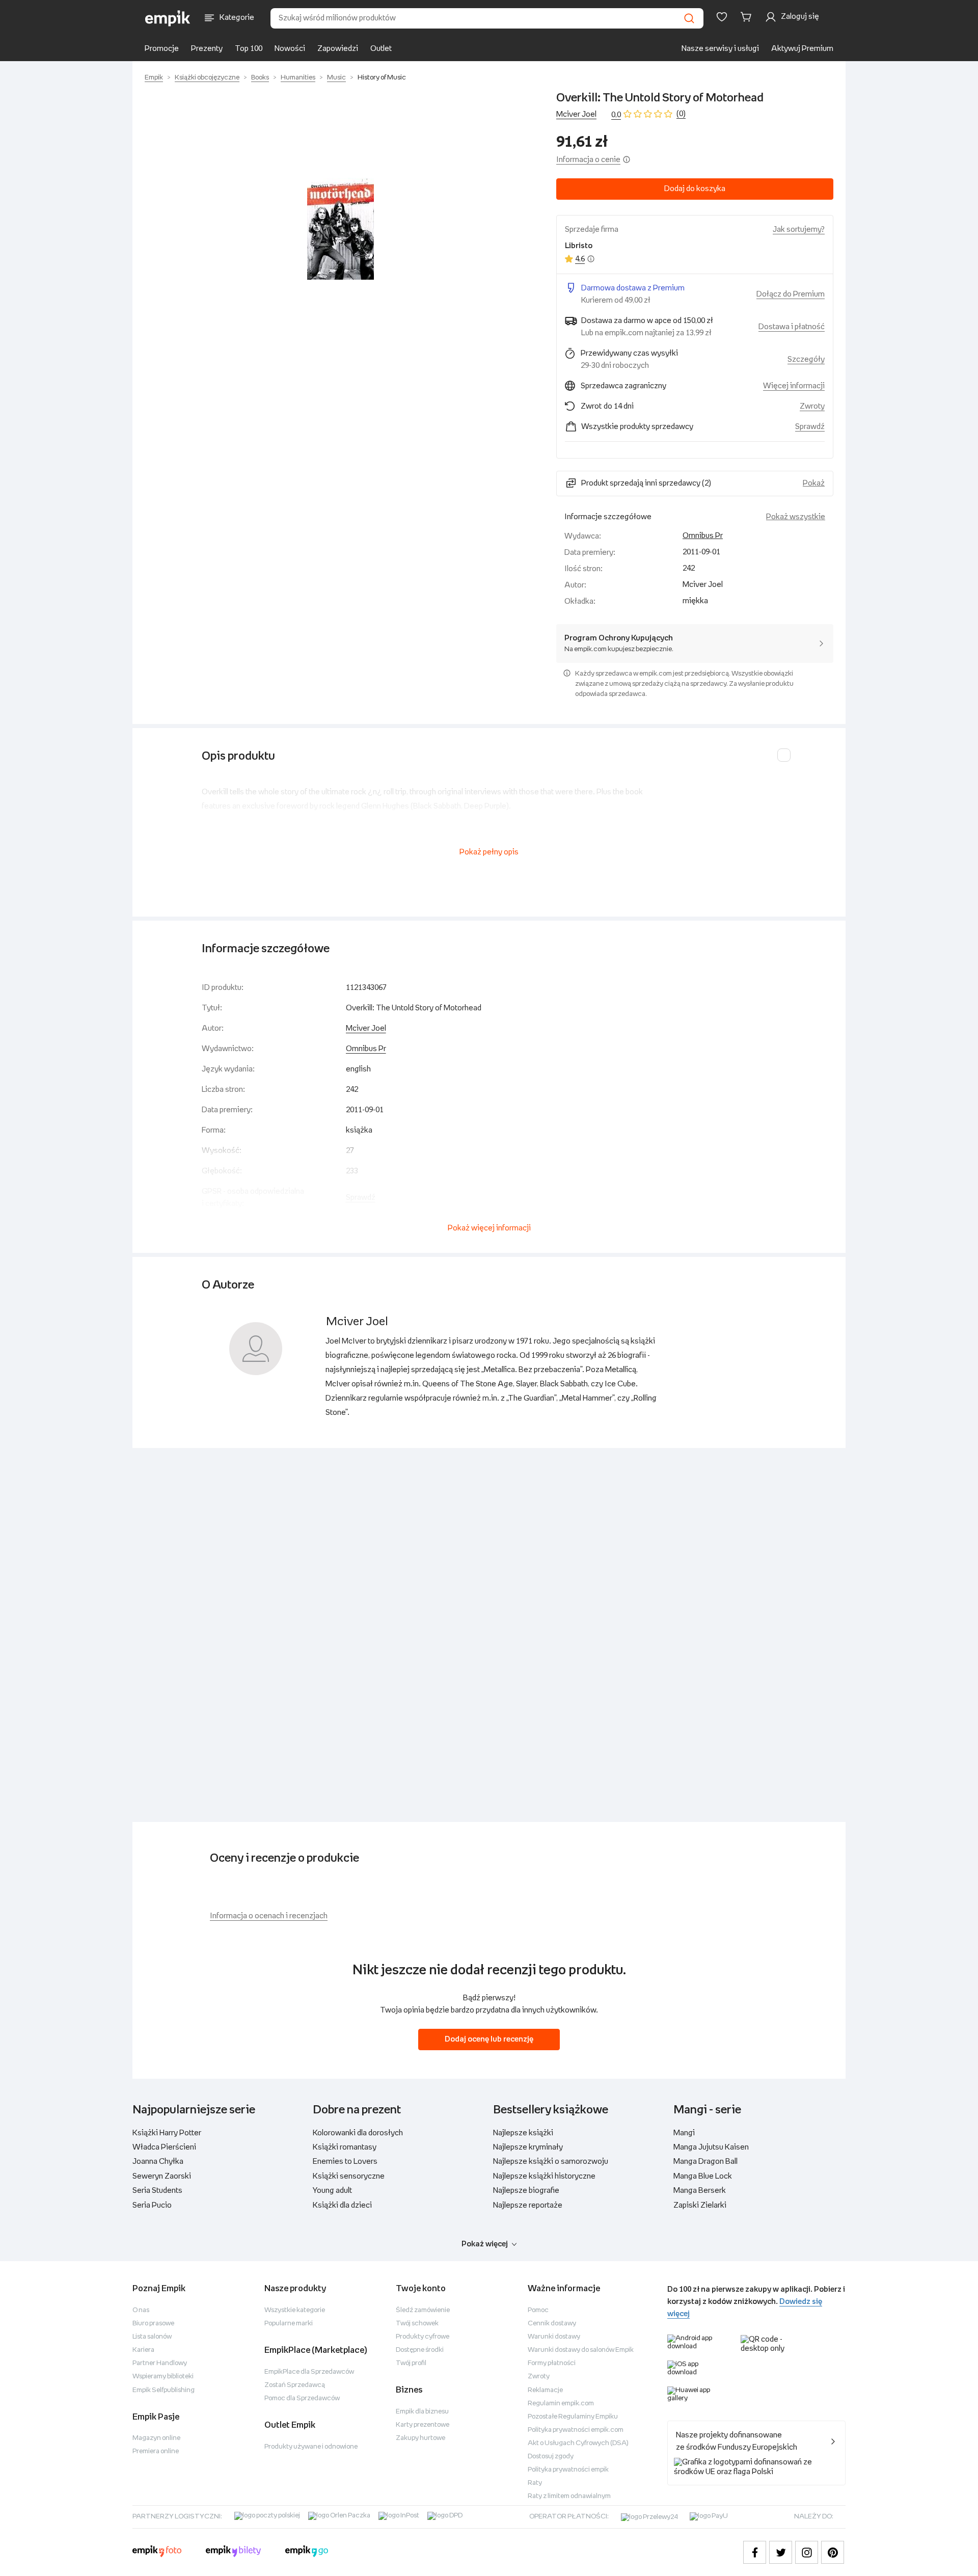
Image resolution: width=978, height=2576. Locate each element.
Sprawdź (810, 427)
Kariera (143, 2350)
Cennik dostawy (552, 2324)
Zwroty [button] (812, 406)
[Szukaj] (689, 18)
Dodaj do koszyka (695, 189)
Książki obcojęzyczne (207, 78)
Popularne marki (289, 2324)
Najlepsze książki (523, 2133)
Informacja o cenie (588, 160)
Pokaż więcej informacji (489, 1228)
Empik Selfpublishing (164, 2390)
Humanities (298, 78)
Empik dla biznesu (422, 2412)
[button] (340, 229)
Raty (535, 2483)
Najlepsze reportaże (528, 2205)
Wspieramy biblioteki (163, 2377)
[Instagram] (807, 2552)
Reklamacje (545, 2390)
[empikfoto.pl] (157, 2553)
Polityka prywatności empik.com (576, 2430)
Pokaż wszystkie (796, 517)
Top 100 (249, 49)
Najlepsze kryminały (528, 2147)
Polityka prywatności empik (568, 2470)
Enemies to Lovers (345, 2162)
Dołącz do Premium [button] (791, 294)
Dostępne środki (420, 2350)
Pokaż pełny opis (489, 852)
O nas (141, 2310)
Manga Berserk (700, 2191)
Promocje (162, 49)
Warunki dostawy (554, 2337)
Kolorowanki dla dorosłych (358, 2133)
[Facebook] (755, 2552)
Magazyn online (156, 2438)
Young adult (332, 2191)
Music (336, 78)
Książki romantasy (345, 2147)
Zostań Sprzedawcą (295, 2385)
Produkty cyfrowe (423, 2337)
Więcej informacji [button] (794, 386)
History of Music (382, 78)
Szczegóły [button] (806, 359)
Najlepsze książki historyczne (544, 2176)
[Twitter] (781, 2552)
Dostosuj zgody (551, 2457)
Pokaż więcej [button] (485, 2244)
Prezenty (207, 49)
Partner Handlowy (160, 2363)
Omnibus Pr (703, 536)
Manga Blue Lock (703, 2176)
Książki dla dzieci (342, 2205)
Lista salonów (152, 2337)
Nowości (290, 49)
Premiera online (156, 2451)
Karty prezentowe (423, 2425)
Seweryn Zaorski (162, 2176)
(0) (681, 114)
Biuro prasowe (153, 2324)
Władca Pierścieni (164, 2147)
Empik (154, 78)
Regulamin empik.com (561, 2404)
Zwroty (539, 2377)
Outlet (381, 49)
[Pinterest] (833, 2552)
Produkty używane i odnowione (311, 2447)
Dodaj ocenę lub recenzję (489, 2039)
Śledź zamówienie (423, 2310)
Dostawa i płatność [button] (792, 327)
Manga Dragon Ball (705, 2162)
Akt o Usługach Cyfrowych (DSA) (578, 2443)
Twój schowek (417, 2324)
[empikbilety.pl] (234, 2553)
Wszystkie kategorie (295, 2310)
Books (260, 78)
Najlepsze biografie (526, 2191)
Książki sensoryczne (349, 2176)
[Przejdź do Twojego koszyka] (748, 17)
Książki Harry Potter (167, 2133)
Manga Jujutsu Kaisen (711, 2147)
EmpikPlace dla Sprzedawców (309, 2372)
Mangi (684, 2133)
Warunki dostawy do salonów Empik (581, 2350)
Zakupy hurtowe (420, 2438)
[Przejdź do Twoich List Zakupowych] (722, 17)
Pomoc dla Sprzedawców (302, 2398)
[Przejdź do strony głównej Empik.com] (168, 18)
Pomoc (538, 2310)
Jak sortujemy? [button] (799, 230)
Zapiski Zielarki (700, 2205)
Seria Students (157, 2191)
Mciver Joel (576, 114)
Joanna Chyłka (158, 2162)
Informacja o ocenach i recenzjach (269, 1916)
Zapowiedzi (338, 49)
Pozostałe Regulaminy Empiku (573, 2417)
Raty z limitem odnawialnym (569, 2496)
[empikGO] (307, 2553)
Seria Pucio (152, 2205)
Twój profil (411, 2363)
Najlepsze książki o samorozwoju (551, 2162)
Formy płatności (552, 2363)
